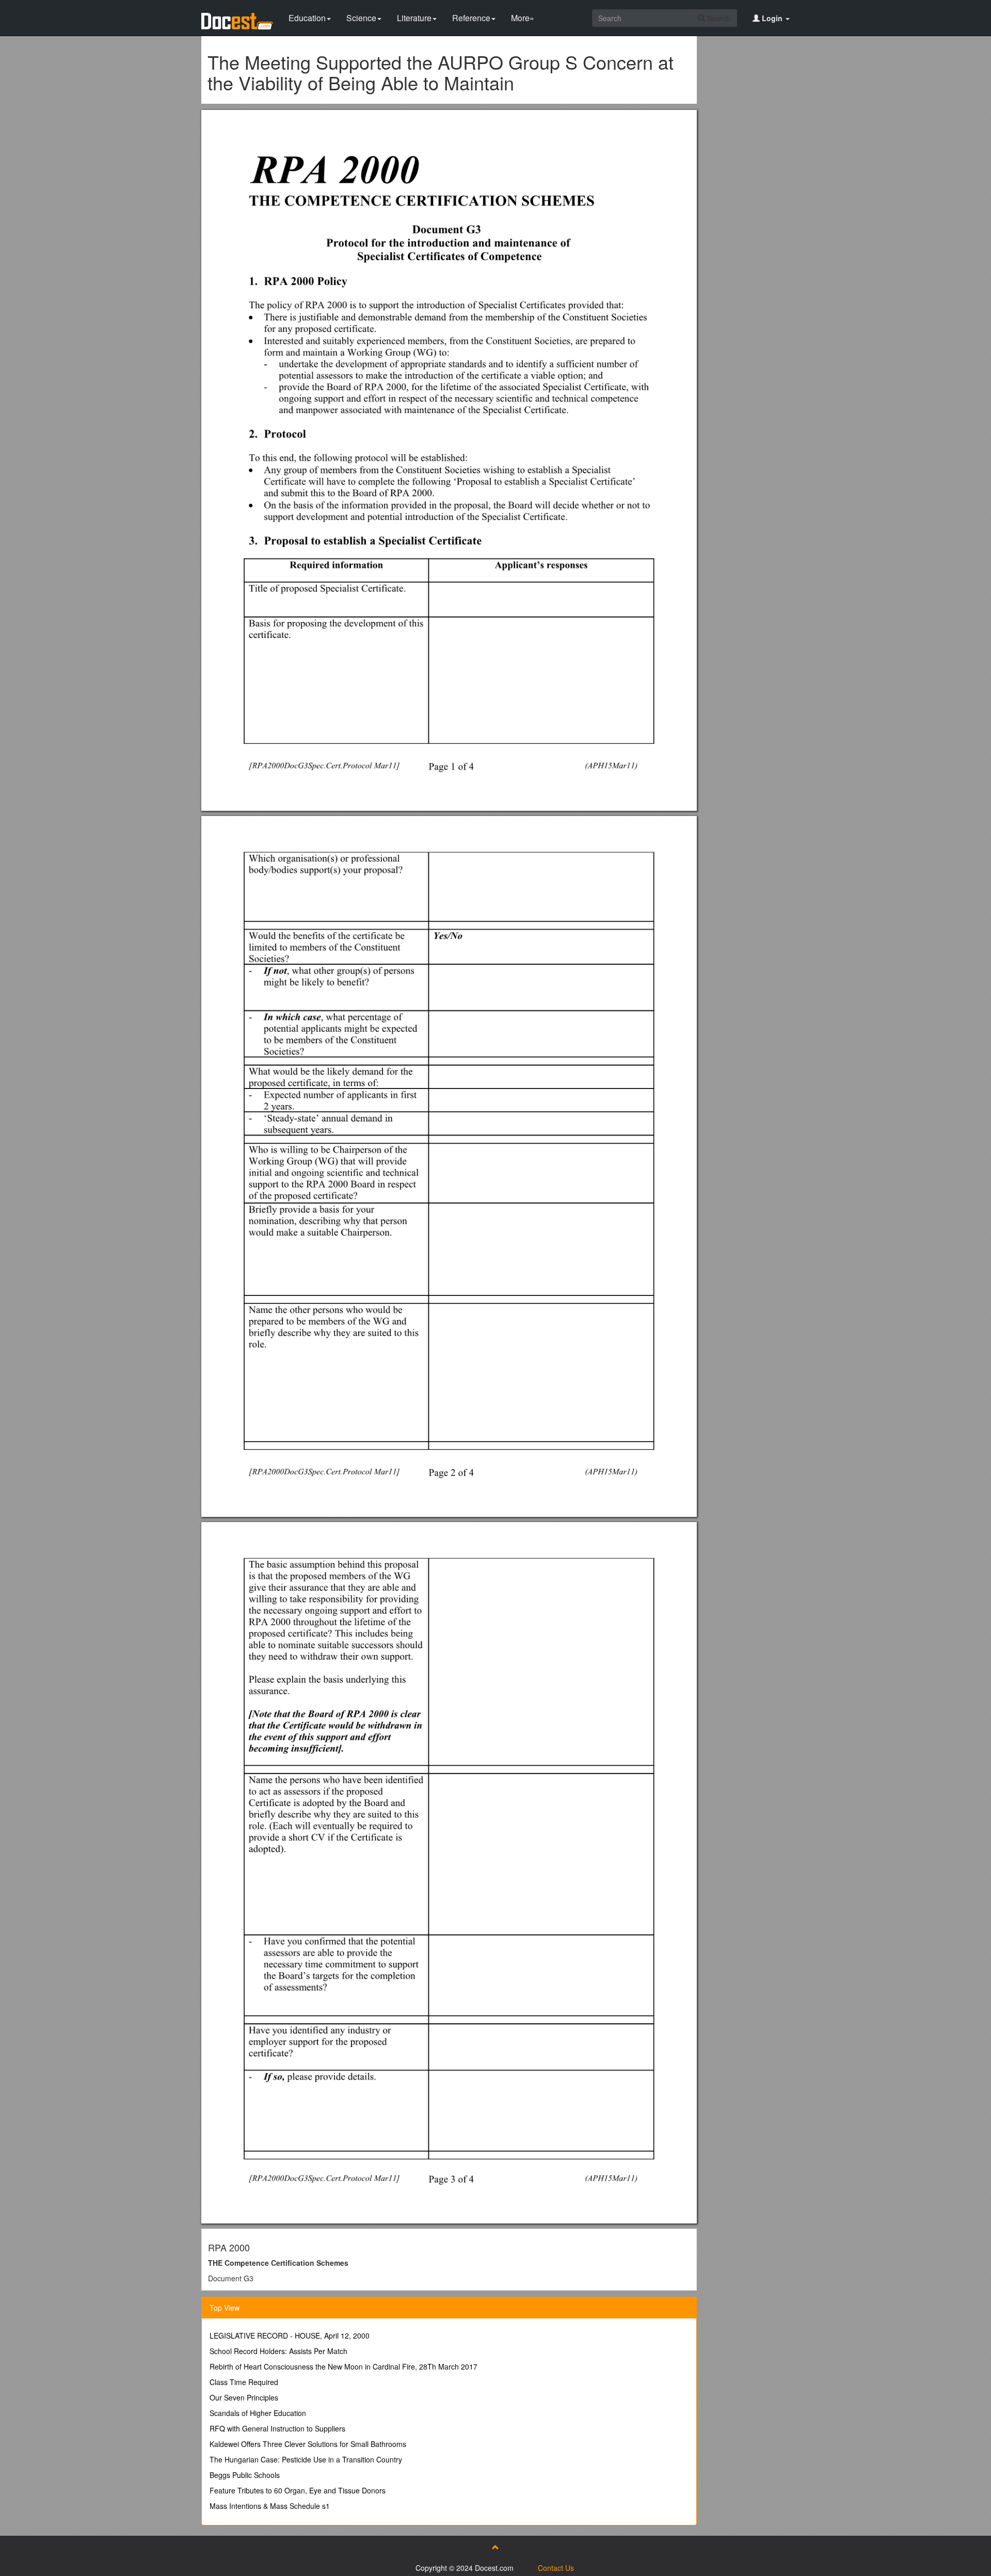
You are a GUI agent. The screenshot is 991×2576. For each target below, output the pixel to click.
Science (361, 18)
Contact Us (556, 2568)
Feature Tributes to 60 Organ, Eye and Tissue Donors (298, 2490)
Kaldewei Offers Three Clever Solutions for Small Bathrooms (308, 2444)
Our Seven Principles (244, 2397)
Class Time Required (244, 2382)
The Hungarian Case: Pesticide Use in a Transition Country (306, 2459)
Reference (471, 18)
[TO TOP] (495, 2547)
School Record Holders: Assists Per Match (278, 2351)
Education (307, 18)
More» (523, 18)
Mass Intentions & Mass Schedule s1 (270, 2506)
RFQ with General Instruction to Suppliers (277, 2428)
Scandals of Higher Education (258, 2413)
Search (718, 18)
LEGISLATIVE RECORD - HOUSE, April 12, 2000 (290, 2335)
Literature (414, 18)
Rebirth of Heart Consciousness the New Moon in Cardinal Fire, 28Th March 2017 (343, 2366)
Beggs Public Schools (245, 2475)
